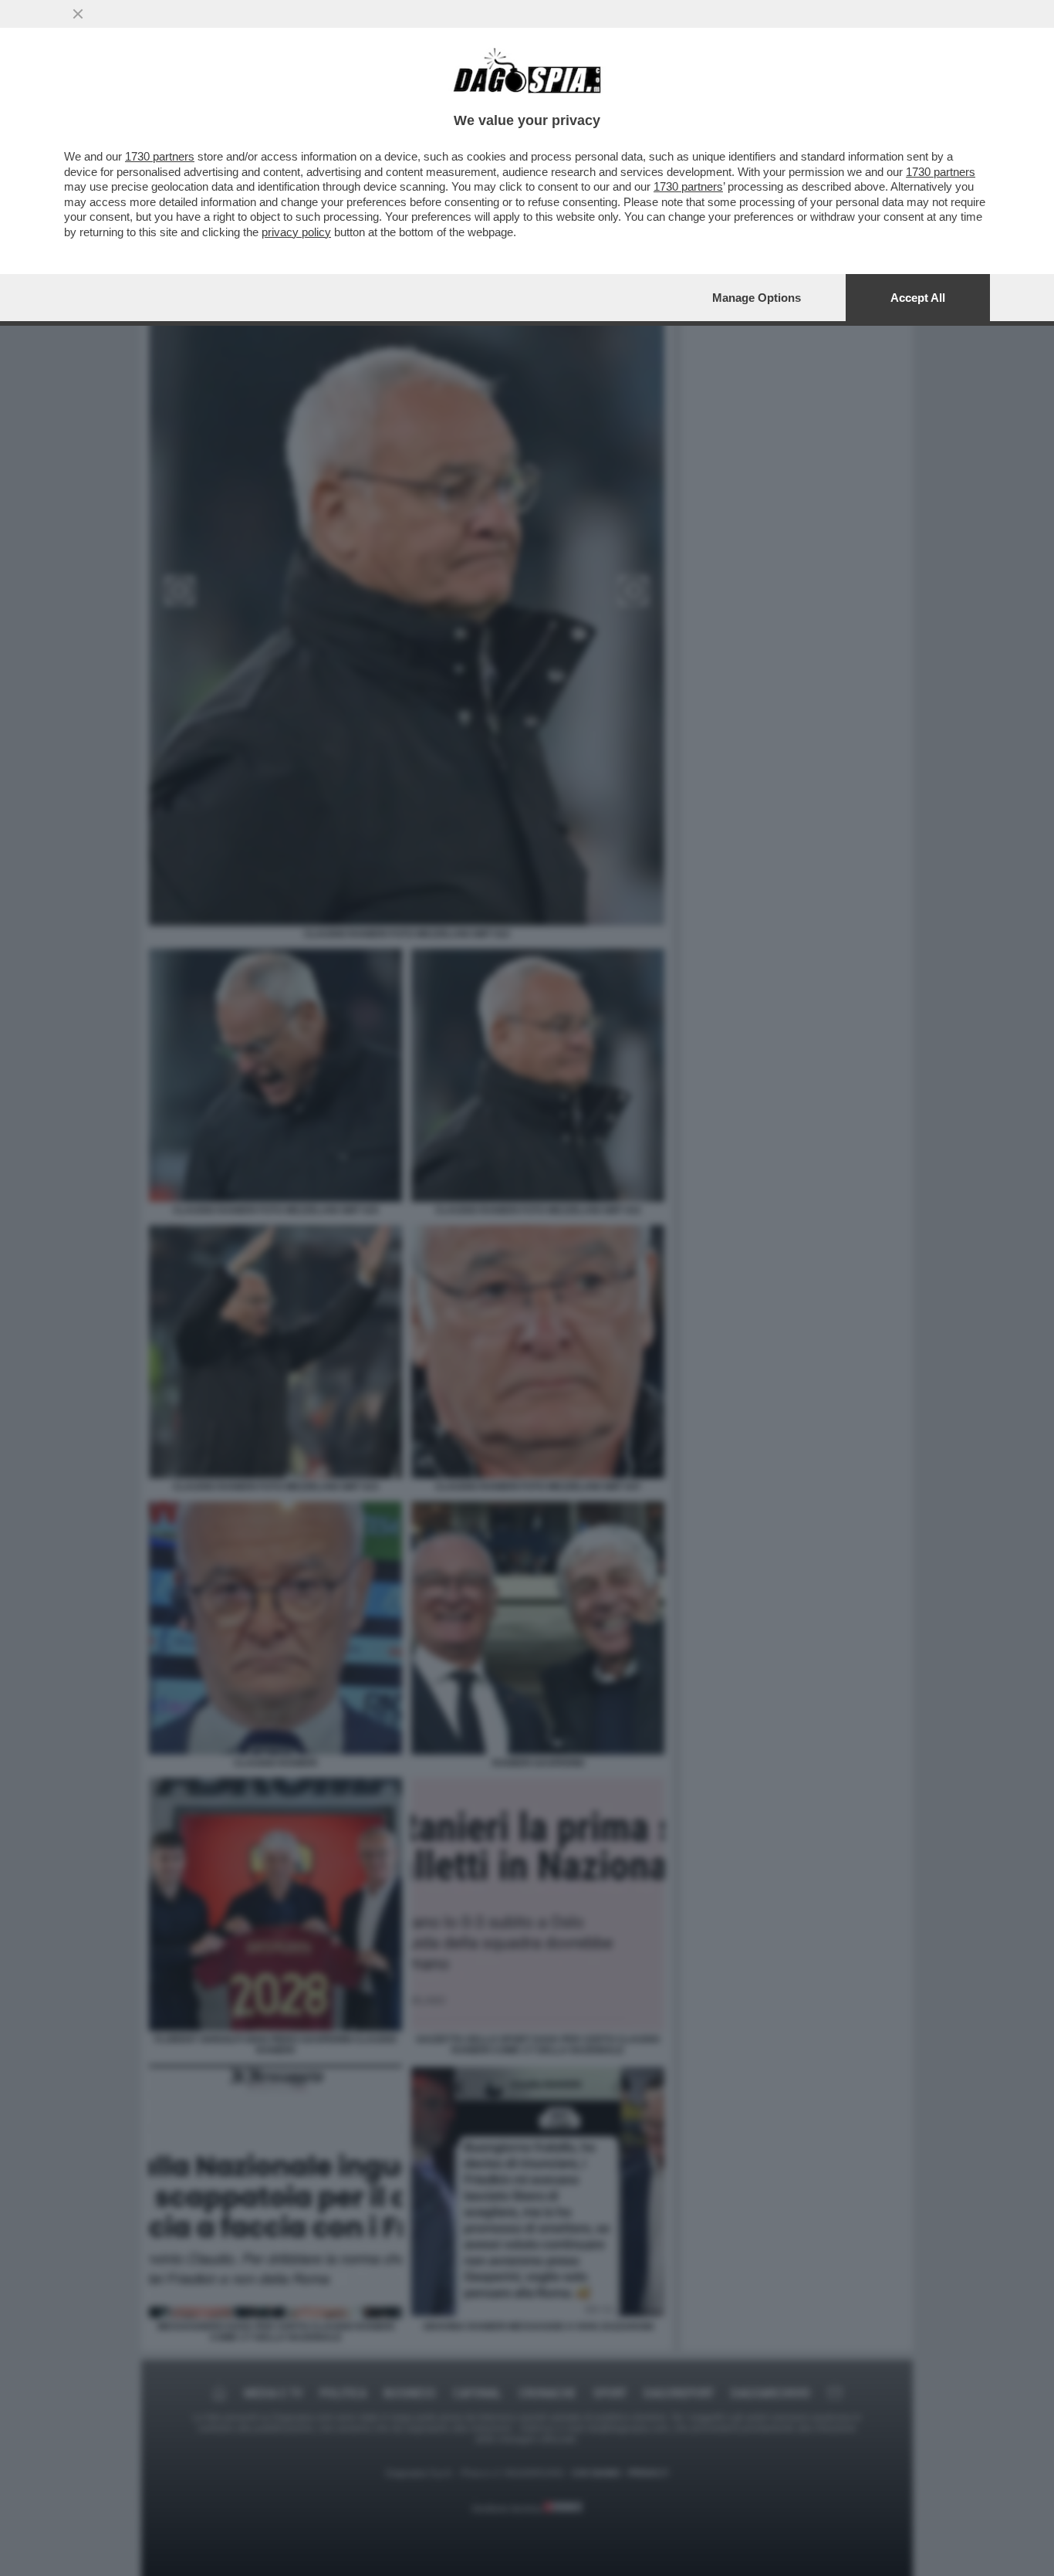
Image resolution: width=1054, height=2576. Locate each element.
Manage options (757, 298)
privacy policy (296, 232)
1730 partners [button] (160, 156)
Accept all (918, 298)
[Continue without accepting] (78, 14)
